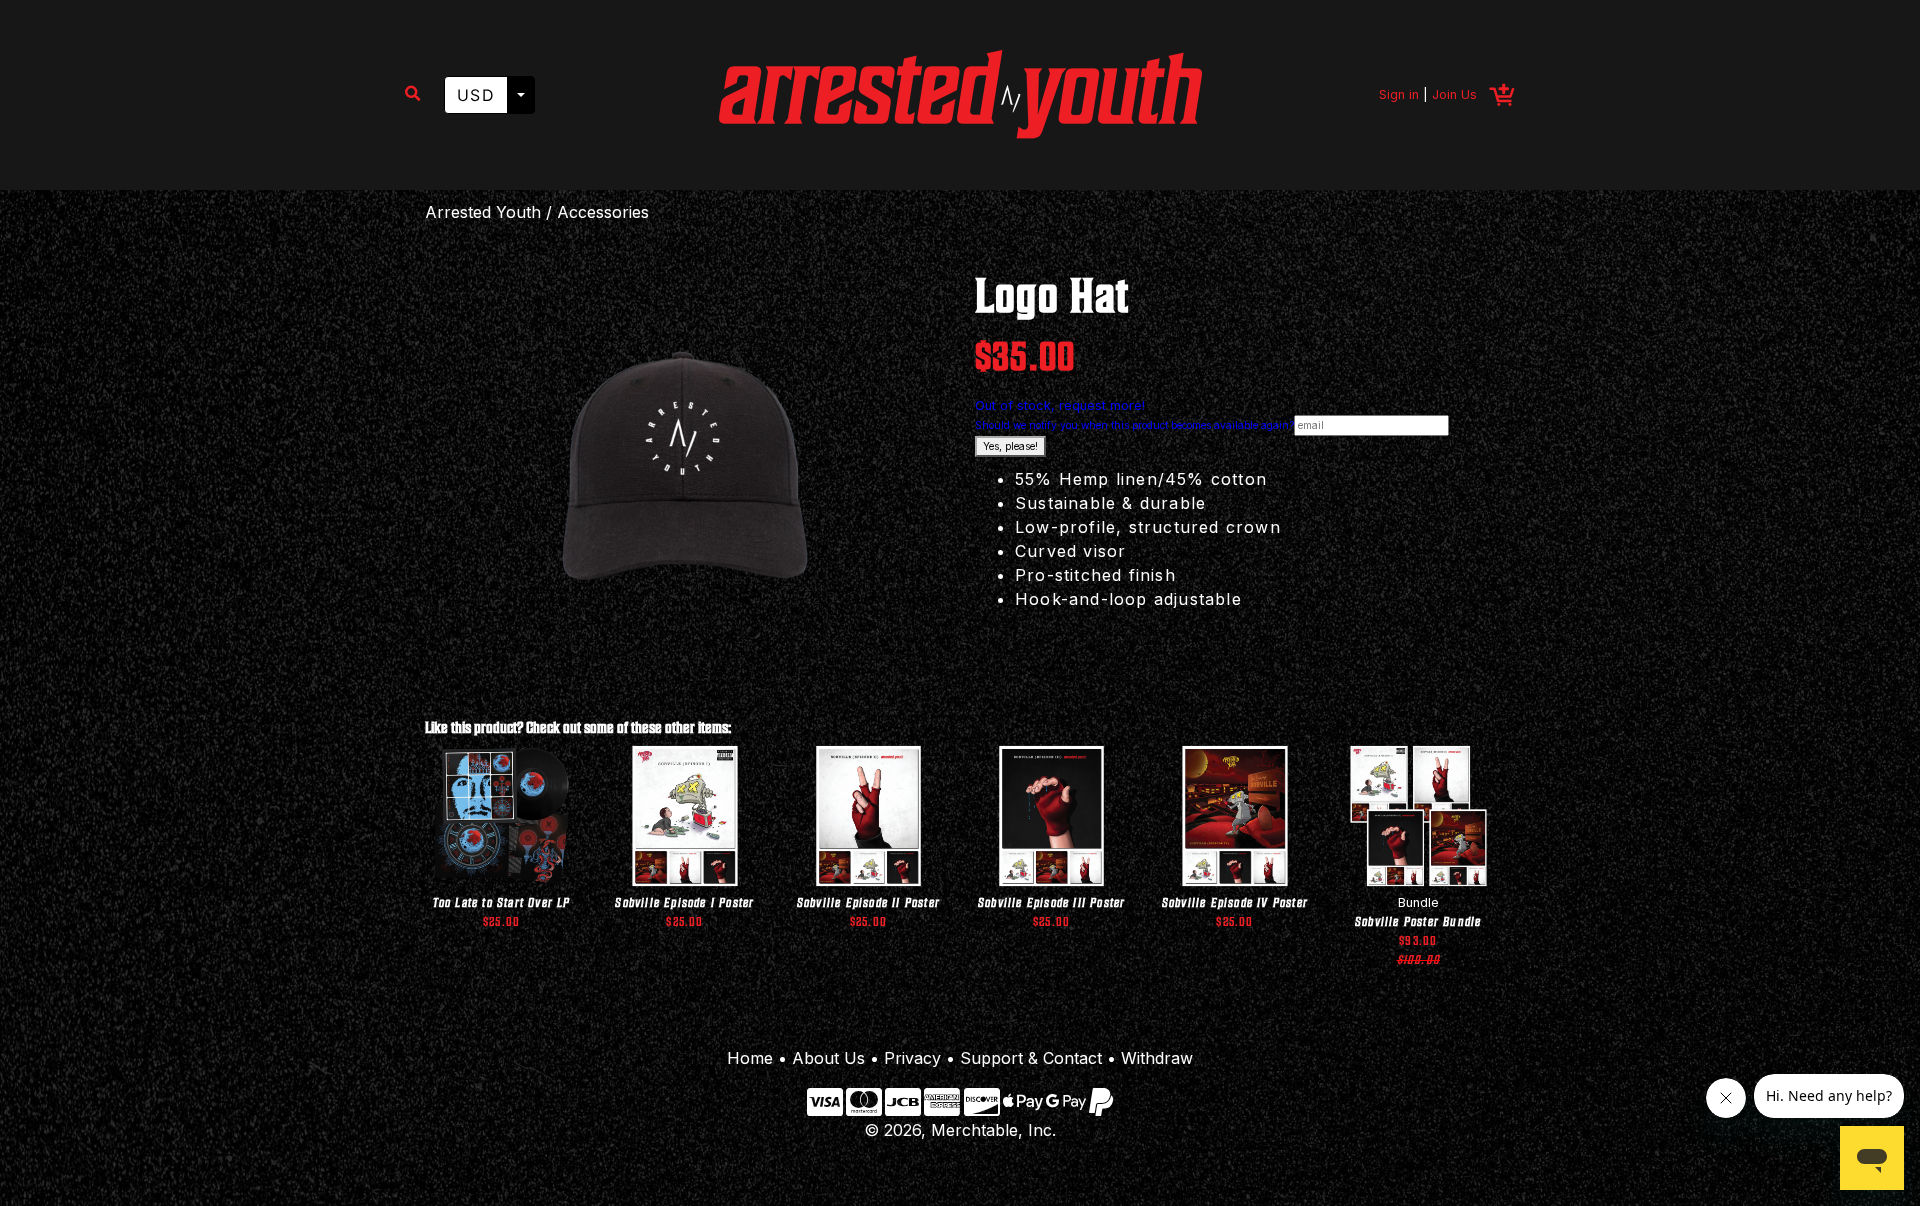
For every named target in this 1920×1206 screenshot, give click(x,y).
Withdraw (1157, 1058)
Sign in (1399, 94)
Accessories (603, 212)
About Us (828, 1058)
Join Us (1454, 94)
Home (750, 1058)
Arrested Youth (483, 212)
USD (476, 95)
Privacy (912, 1058)
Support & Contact (1031, 1058)
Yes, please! (1010, 446)
